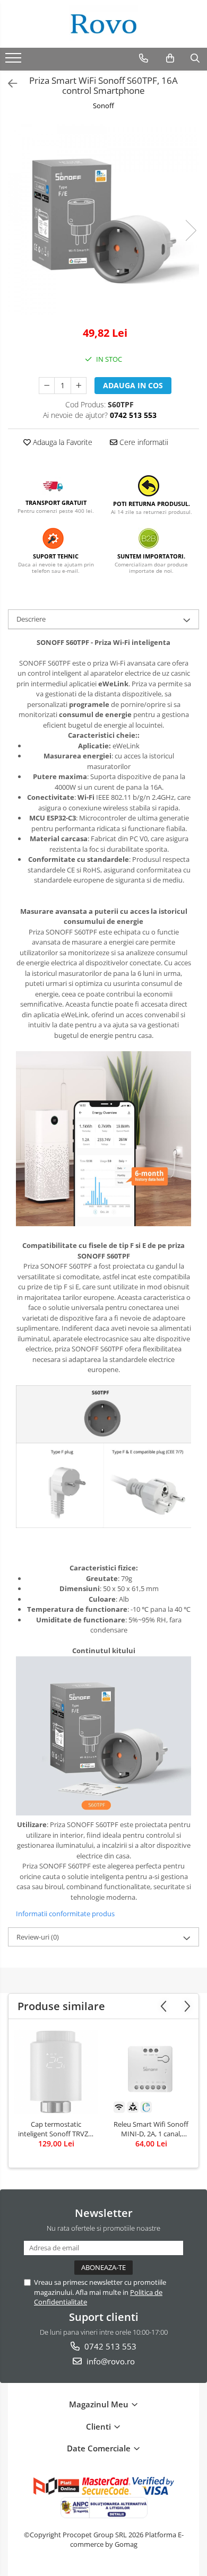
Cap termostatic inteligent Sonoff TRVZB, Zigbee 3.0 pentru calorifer (56, 2129)
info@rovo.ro (110, 2361)
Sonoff (103, 106)
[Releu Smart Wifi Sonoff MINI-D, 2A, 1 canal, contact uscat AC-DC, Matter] (151, 2072)
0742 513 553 (109, 2346)
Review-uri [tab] (38, 1937)
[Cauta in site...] (195, 58)
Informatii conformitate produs (65, 1914)
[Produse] (15, 61)
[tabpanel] (103, 220)
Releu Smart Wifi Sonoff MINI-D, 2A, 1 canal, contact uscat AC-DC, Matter (151, 2129)
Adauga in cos (133, 385)
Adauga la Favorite (62, 442)
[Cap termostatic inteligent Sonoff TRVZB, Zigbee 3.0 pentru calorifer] (56, 2072)
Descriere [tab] (31, 619)
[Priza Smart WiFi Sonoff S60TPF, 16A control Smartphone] (103, 220)
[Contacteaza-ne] (144, 58)
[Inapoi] (8, 84)
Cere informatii (143, 442)
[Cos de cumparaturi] (170, 58)
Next (191, 230)
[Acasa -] (103, 24)
